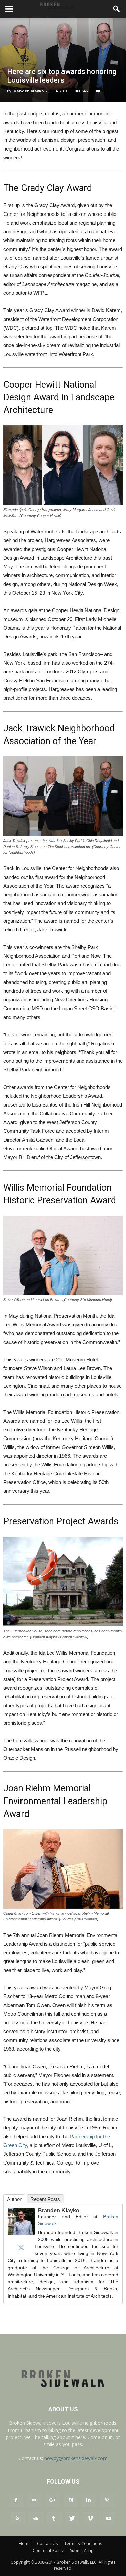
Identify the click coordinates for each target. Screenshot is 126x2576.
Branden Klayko (28, 91)
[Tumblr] (54, 2519)
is (89, 310)
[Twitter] (21, 2247)
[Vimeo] (90, 2519)
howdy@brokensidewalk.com (76, 2458)
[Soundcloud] (36, 2519)
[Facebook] (16, 2500)
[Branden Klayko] (21, 2221)
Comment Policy (48, 2551)
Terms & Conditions (83, 2544)
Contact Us (47, 2544)
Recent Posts (45, 2199)
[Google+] (52, 2500)
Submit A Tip (82, 2551)
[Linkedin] (89, 2500)
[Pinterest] (107, 2500)
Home (25, 2544)
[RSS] (18, 2519)
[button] (117, 9)
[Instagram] (71, 2500)
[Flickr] (34, 2500)
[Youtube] (109, 2519)
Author (14, 2199)
